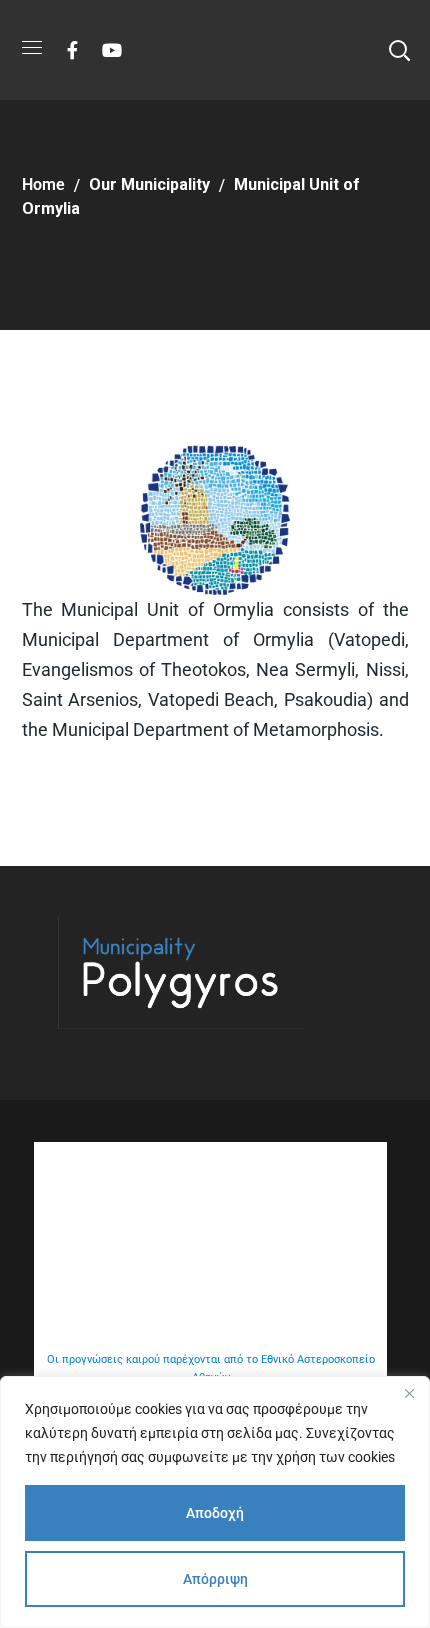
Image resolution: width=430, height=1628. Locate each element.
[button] (399, 50)
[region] (215, 1502)
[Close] (409, 1393)
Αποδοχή (215, 1513)
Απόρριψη (215, 1579)
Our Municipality (149, 184)
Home (43, 184)
